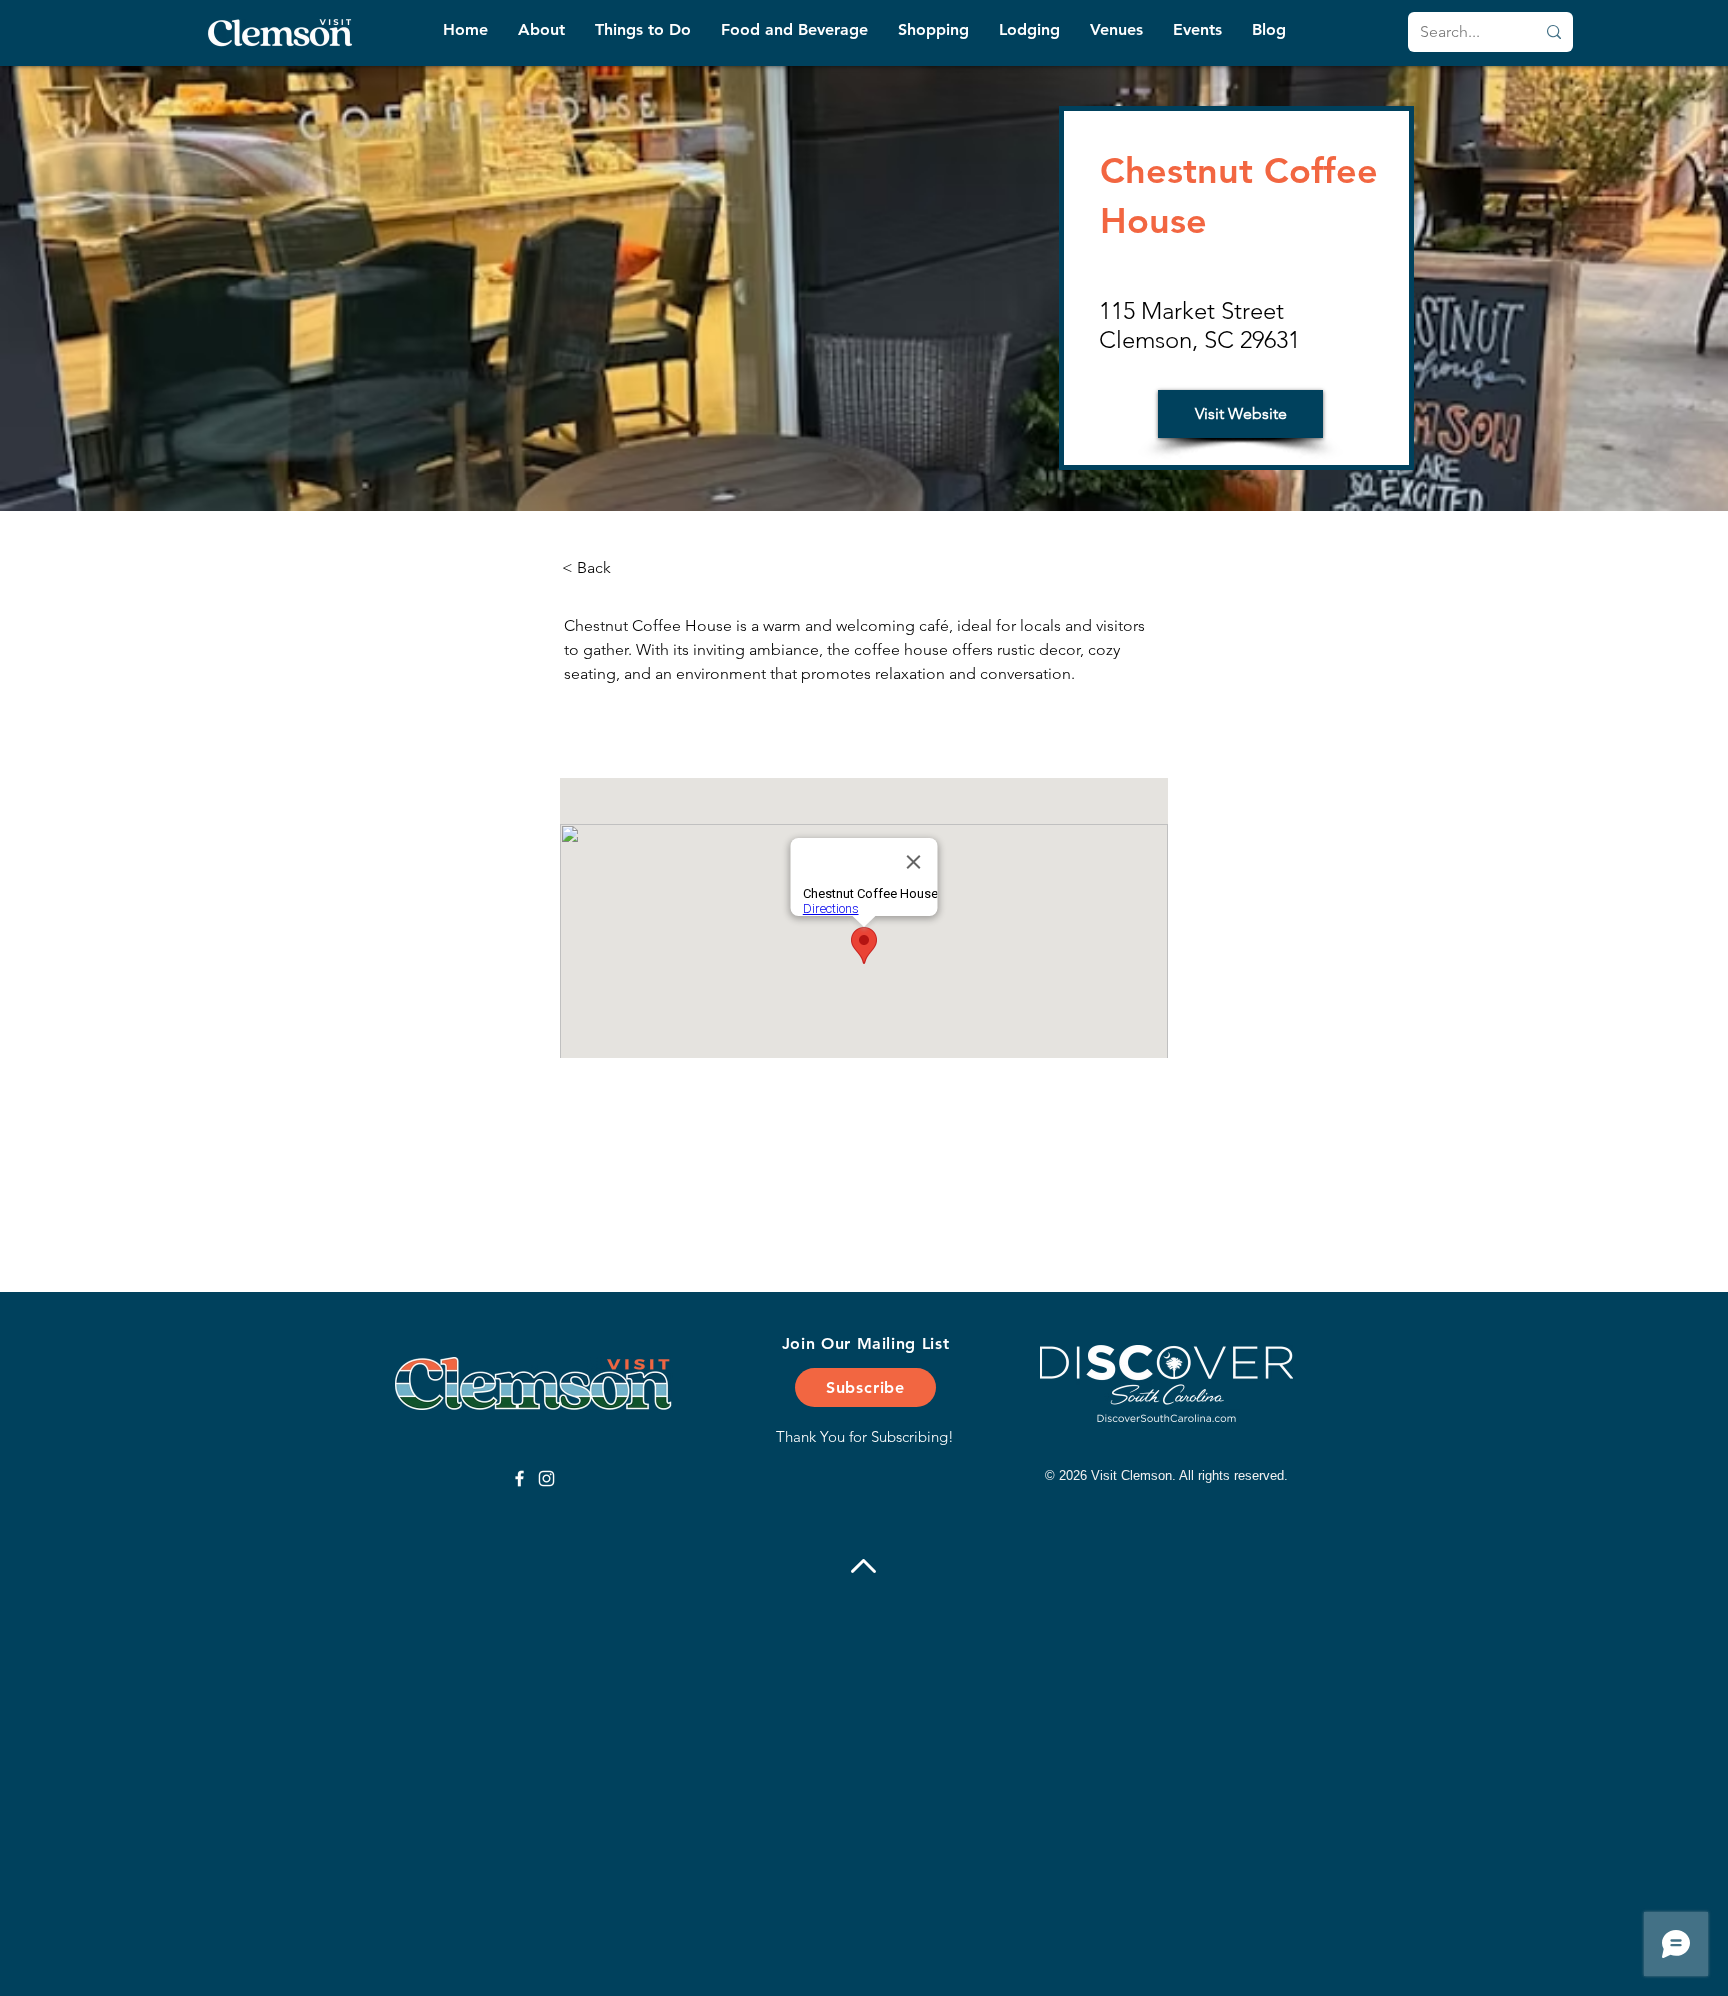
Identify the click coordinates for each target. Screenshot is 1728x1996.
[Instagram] (546, 1478)
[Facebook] (519, 1478)
